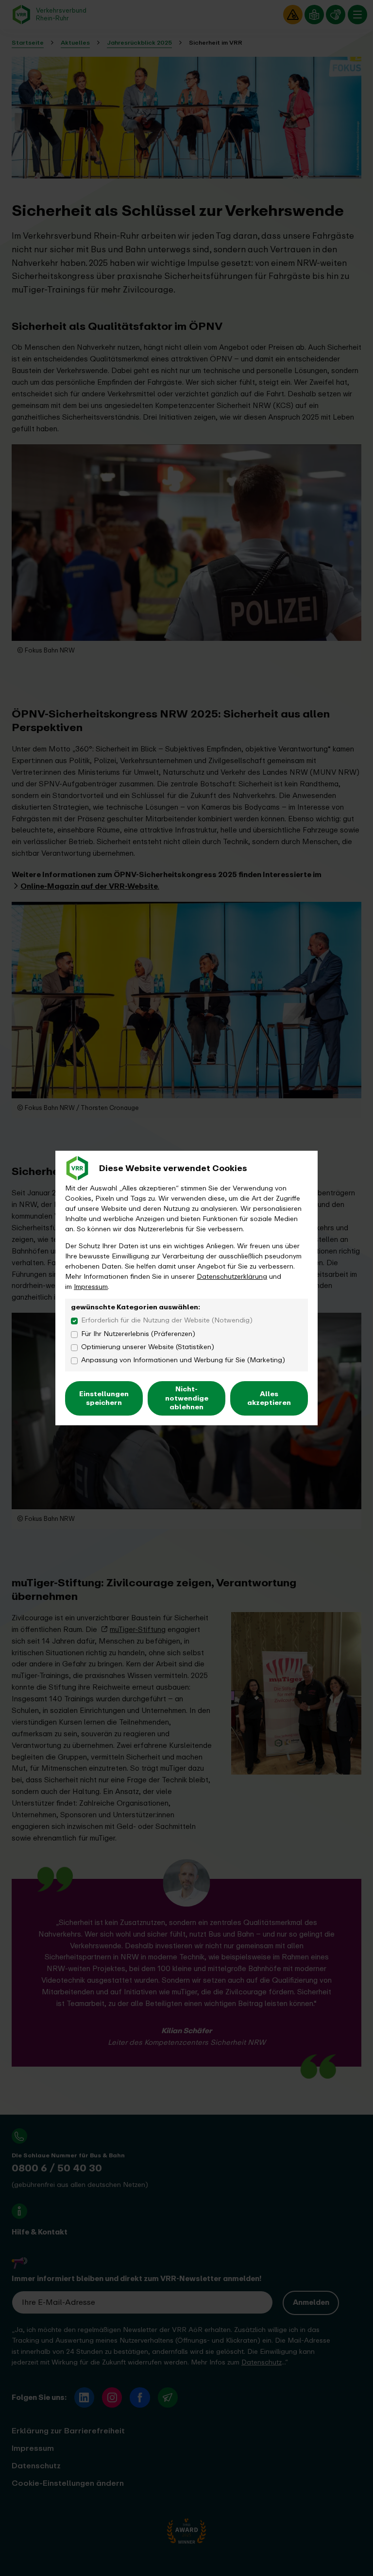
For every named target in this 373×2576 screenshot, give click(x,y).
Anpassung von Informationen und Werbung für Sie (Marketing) (183, 1360)
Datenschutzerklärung (232, 1277)
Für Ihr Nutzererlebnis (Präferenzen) (138, 1334)
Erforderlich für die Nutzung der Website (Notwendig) (167, 1320)
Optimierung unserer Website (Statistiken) (148, 1347)
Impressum (91, 1287)
